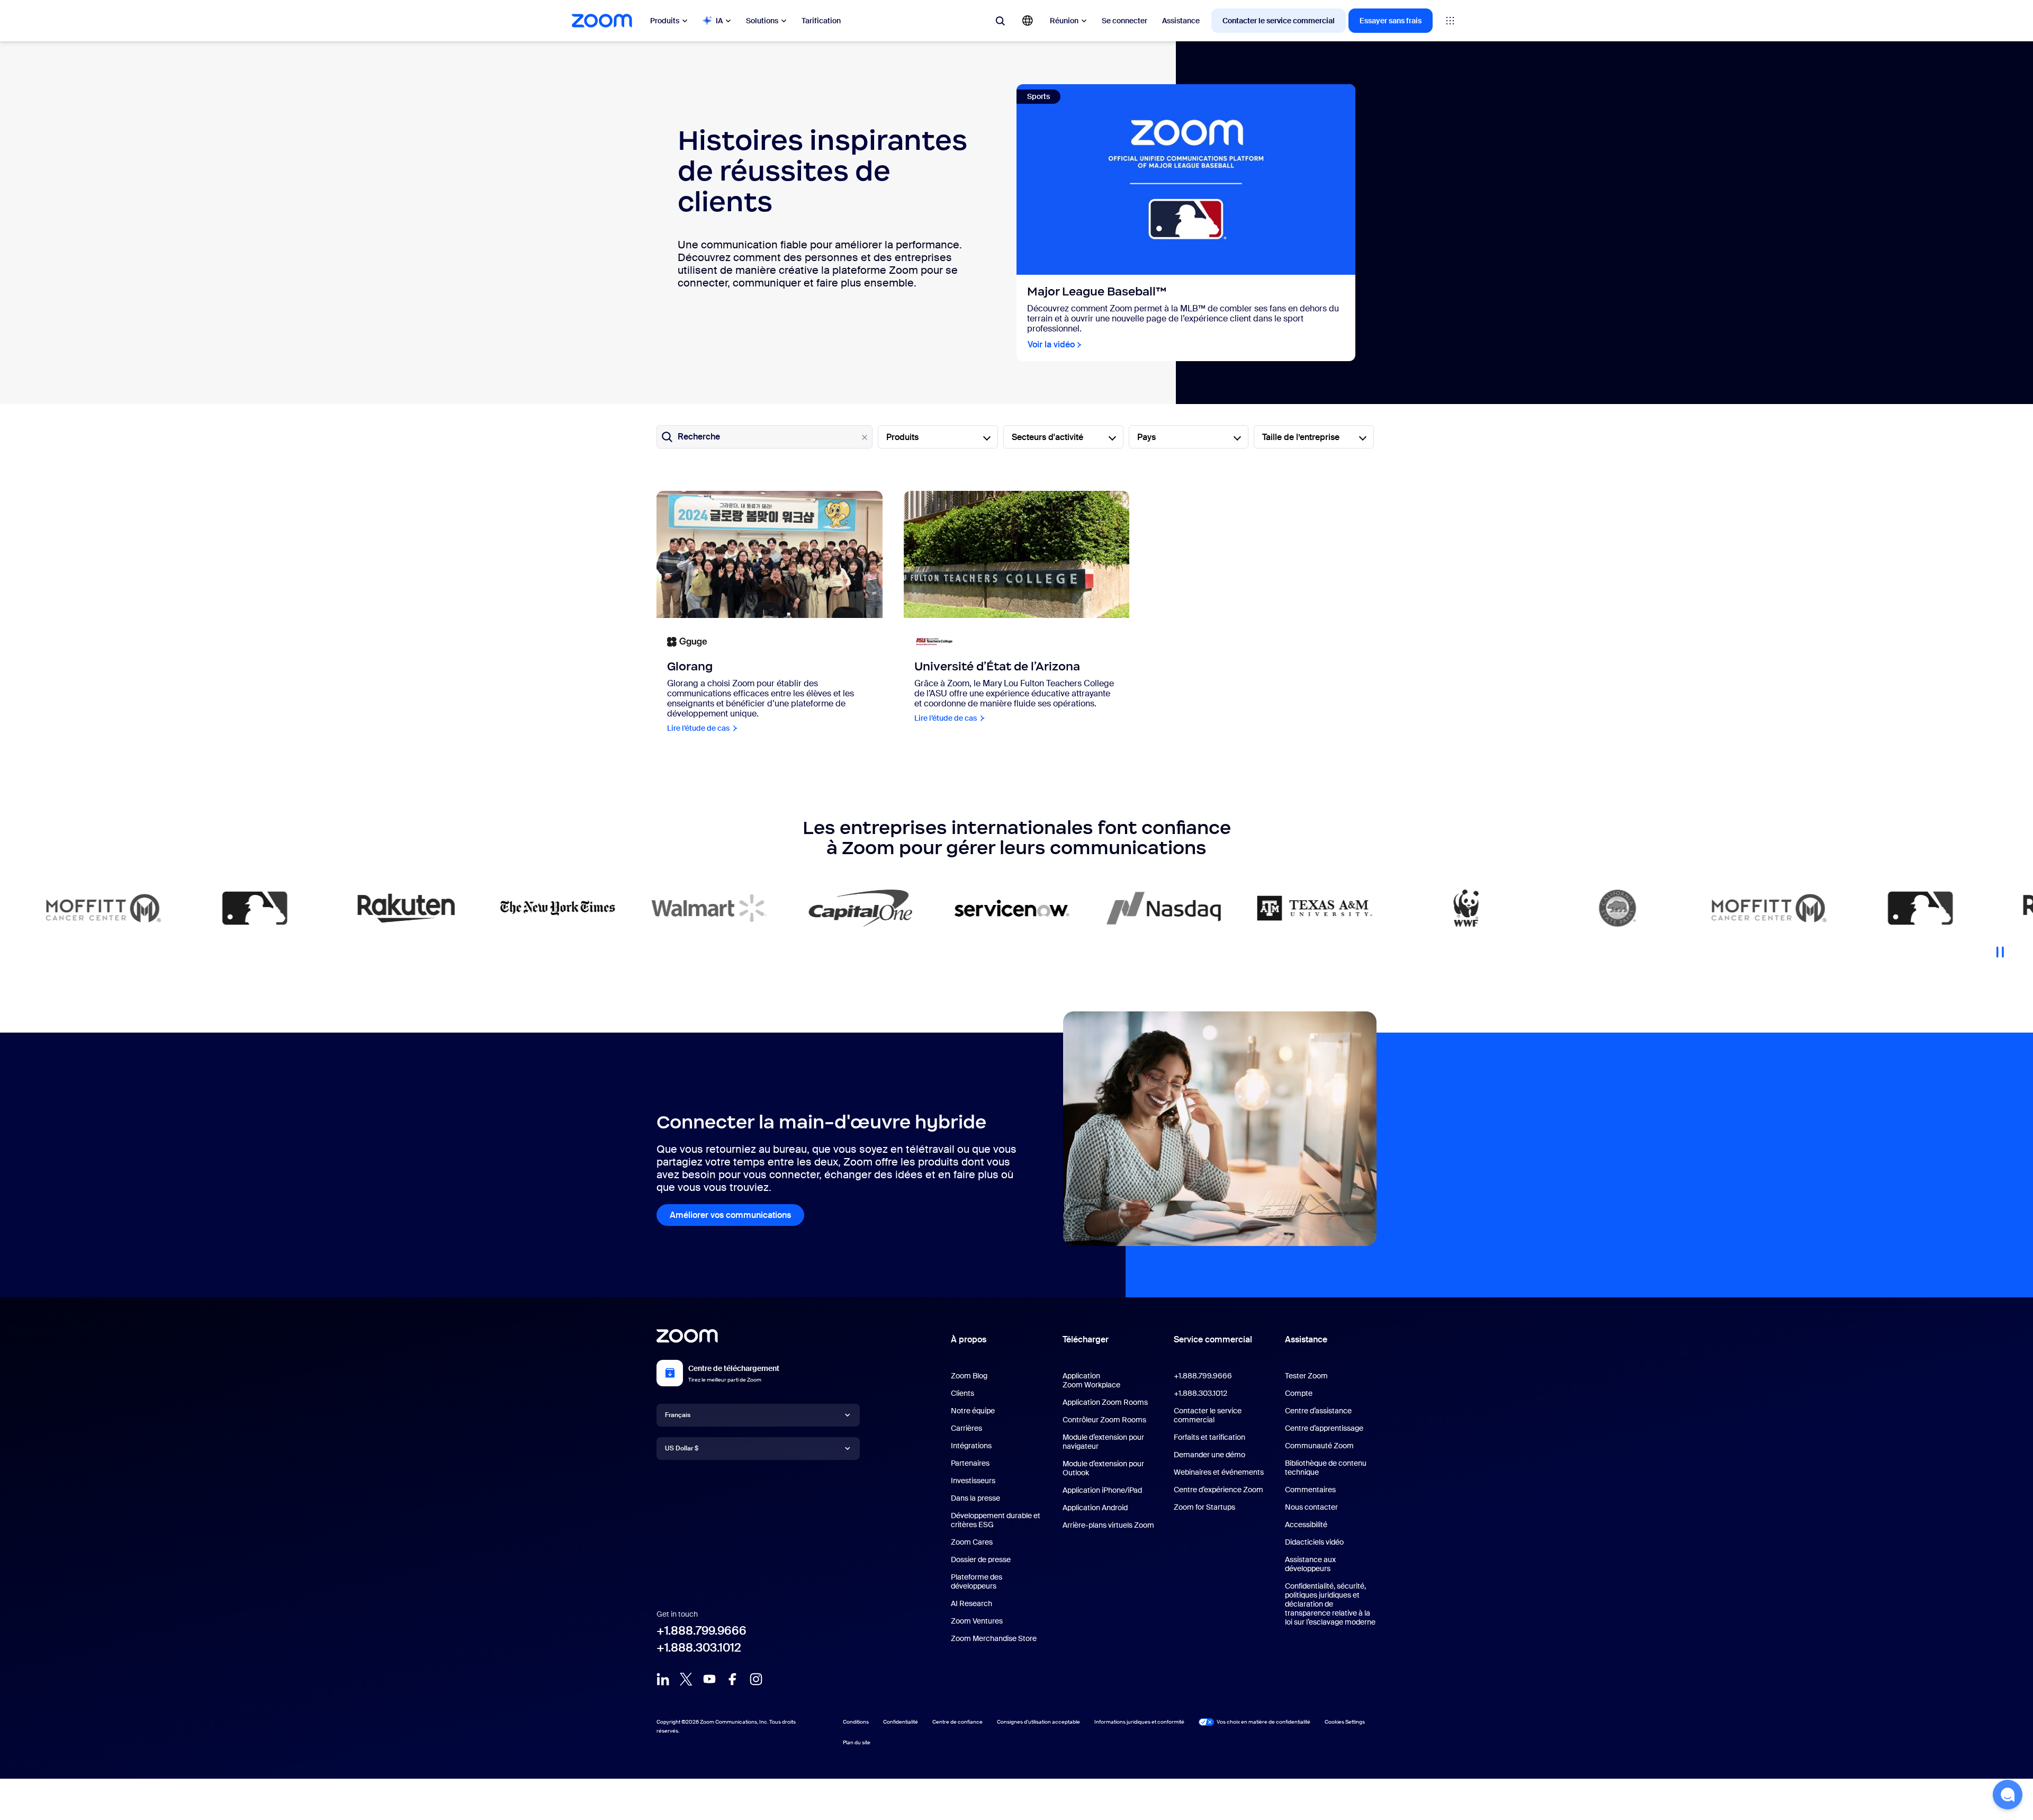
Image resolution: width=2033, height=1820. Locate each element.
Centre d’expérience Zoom (1218, 1490)
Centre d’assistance (1318, 1411)
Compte (1299, 1393)
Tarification (821, 21)
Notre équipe (973, 1411)
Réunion (1064, 21)
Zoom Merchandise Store (994, 1638)
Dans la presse (975, 1498)
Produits (665, 21)
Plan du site (857, 1742)
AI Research (971, 1603)
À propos (969, 1339)
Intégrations (971, 1446)
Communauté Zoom (1319, 1446)
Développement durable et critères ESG (996, 1520)
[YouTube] (709, 1679)
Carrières (966, 1428)
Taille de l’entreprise (1301, 437)
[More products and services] (1450, 21)
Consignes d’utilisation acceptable (1038, 1722)
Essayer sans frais (1391, 21)
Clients (962, 1393)
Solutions (762, 21)
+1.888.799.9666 (701, 1631)
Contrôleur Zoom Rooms (1104, 1420)
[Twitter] (686, 1679)
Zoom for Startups (1204, 1507)
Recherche (699, 437)
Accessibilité (1306, 1525)
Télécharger (1086, 1339)
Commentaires (1310, 1490)
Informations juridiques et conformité (1139, 1722)
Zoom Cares (972, 1542)
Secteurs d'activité (1047, 437)
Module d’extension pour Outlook (1103, 1468)
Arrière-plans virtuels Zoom (1108, 1525)
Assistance (1181, 21)
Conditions (856, 1722)
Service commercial (1213, 1339)
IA (719, 21)
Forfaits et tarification (1209, 1437)
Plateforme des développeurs (977, 1581)
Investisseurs (973, 1481)
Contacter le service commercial (1279, 21)
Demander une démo (1209, 1455)
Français (678, 1415)
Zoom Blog (969, 1376)
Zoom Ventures (977, 1621)
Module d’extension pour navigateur (1103, 1442)
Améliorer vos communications (730, 1215)
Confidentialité (901, 1722)
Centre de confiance (957, 1722)
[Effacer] (865, 437)
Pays (1146, 437)
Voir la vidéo (1051, 344)
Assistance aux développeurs (1310, 1564)
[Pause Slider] (2000, 948)
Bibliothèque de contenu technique (1326, 1468)
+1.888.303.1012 (699, 1648)
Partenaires (970, 1463)
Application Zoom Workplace (1091, 1380)
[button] (2008, 1795)
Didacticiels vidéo (1314, 1542)
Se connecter (1125, 21)
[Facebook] (733, 1679)
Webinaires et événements (1219, 1472)
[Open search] (1000, 21)
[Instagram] (756, 1679)
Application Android (1095, 1508)
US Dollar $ (682, 1448)
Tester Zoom (1306, 1376)
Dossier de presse (981, 1559)
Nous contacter (1311, 1507)
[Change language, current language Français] (1028, 21)
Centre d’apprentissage (1324, 1428)
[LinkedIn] (663, 1679)
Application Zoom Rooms (1105, 1402)
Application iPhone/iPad (1102, 1490)
